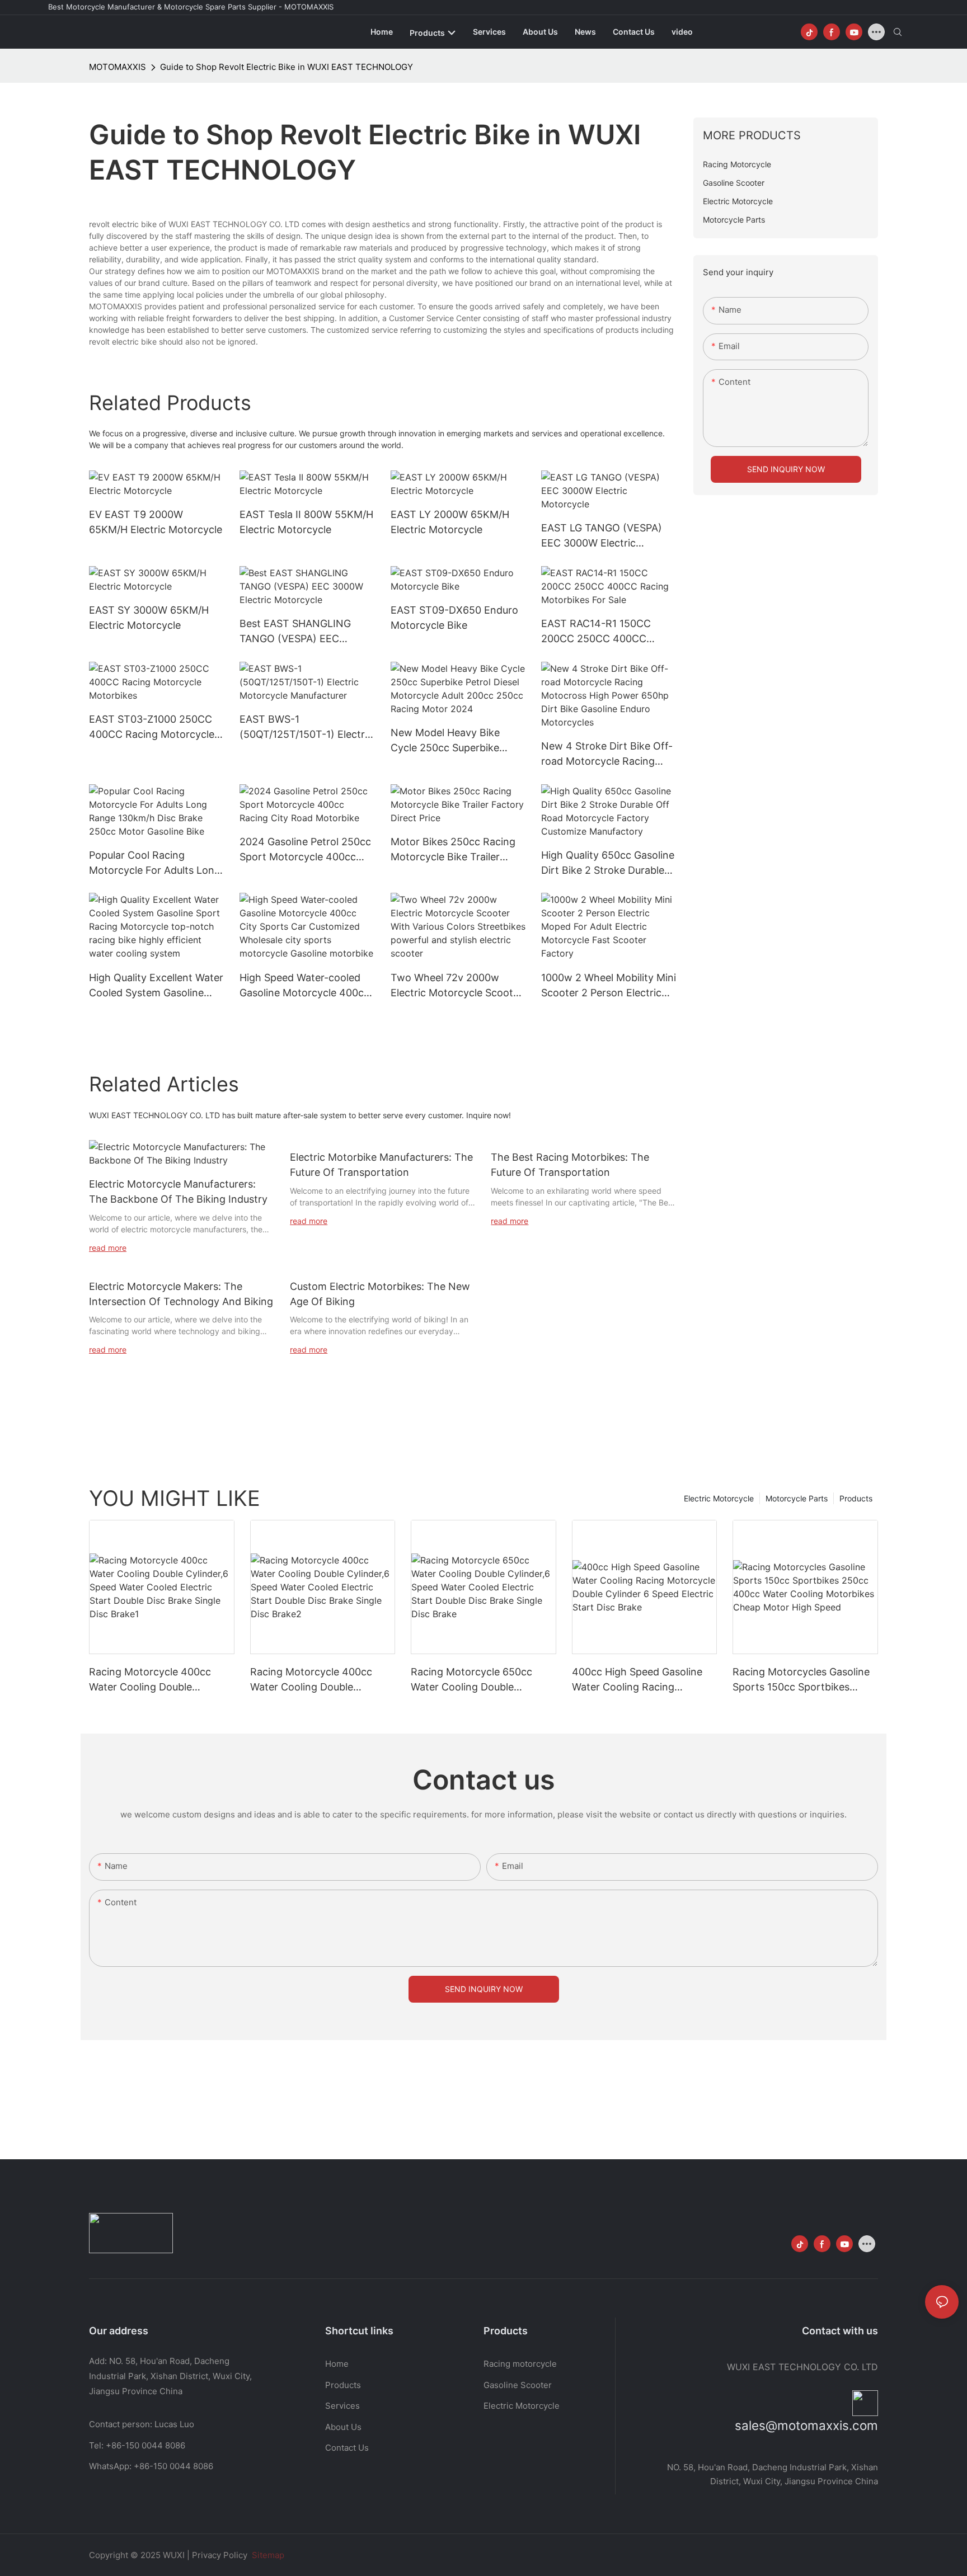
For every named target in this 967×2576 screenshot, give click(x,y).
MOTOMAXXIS (118, 67)
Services (342, 2406)
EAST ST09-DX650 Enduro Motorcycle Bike (454, 618)
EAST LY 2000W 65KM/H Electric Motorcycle (450, 522)
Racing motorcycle (520, 2364)
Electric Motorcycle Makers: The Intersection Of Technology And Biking (181, 1294)
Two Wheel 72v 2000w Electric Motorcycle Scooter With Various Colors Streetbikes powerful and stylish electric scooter (457, 986)
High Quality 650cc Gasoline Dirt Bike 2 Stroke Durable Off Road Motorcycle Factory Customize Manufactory (608, 863)
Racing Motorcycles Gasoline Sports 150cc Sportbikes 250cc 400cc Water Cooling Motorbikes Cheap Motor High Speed (804, 1680)
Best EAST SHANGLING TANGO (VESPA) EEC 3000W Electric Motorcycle (304, 632)
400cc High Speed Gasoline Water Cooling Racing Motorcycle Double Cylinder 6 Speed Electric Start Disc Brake (642, 1680)
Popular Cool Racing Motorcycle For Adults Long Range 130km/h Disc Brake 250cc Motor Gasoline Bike (155, 863)
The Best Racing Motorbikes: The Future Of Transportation (570, 1165)
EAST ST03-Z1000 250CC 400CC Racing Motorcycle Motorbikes (152, 727)
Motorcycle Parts (797, 1498)
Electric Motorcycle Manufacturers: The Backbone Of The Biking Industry (178, 1192)
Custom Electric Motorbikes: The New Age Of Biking (380, 1294)
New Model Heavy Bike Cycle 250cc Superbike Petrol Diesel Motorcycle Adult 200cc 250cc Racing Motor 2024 (453, 741)
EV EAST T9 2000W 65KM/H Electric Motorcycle (156, 522)
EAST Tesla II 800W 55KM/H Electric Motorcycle (306, 522)
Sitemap (267, 2555)
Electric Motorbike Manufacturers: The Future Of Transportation (381, 1165)
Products (856, 1498)
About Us (343, 2427)
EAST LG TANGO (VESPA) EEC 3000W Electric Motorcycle (602, 536)
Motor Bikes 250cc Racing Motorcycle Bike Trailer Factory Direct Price (453, 850)
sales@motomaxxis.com (806, 2425)
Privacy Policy (220, 2555)
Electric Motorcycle (719, 1498)
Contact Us (347, 2448)
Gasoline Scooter (518, 2385)
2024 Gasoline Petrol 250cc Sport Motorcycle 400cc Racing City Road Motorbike (306, 850)
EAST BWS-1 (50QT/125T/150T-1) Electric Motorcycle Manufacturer (306, 727)
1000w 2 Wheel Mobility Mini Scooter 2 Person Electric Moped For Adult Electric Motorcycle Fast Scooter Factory (609, 986)
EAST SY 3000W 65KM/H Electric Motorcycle (149, 618)
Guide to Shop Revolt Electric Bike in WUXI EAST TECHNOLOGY (287, 67)
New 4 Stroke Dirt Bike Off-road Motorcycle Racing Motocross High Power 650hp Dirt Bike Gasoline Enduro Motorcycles (607, 754)
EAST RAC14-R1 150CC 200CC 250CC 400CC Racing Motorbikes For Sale (606, 632)
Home (337, 2364)
